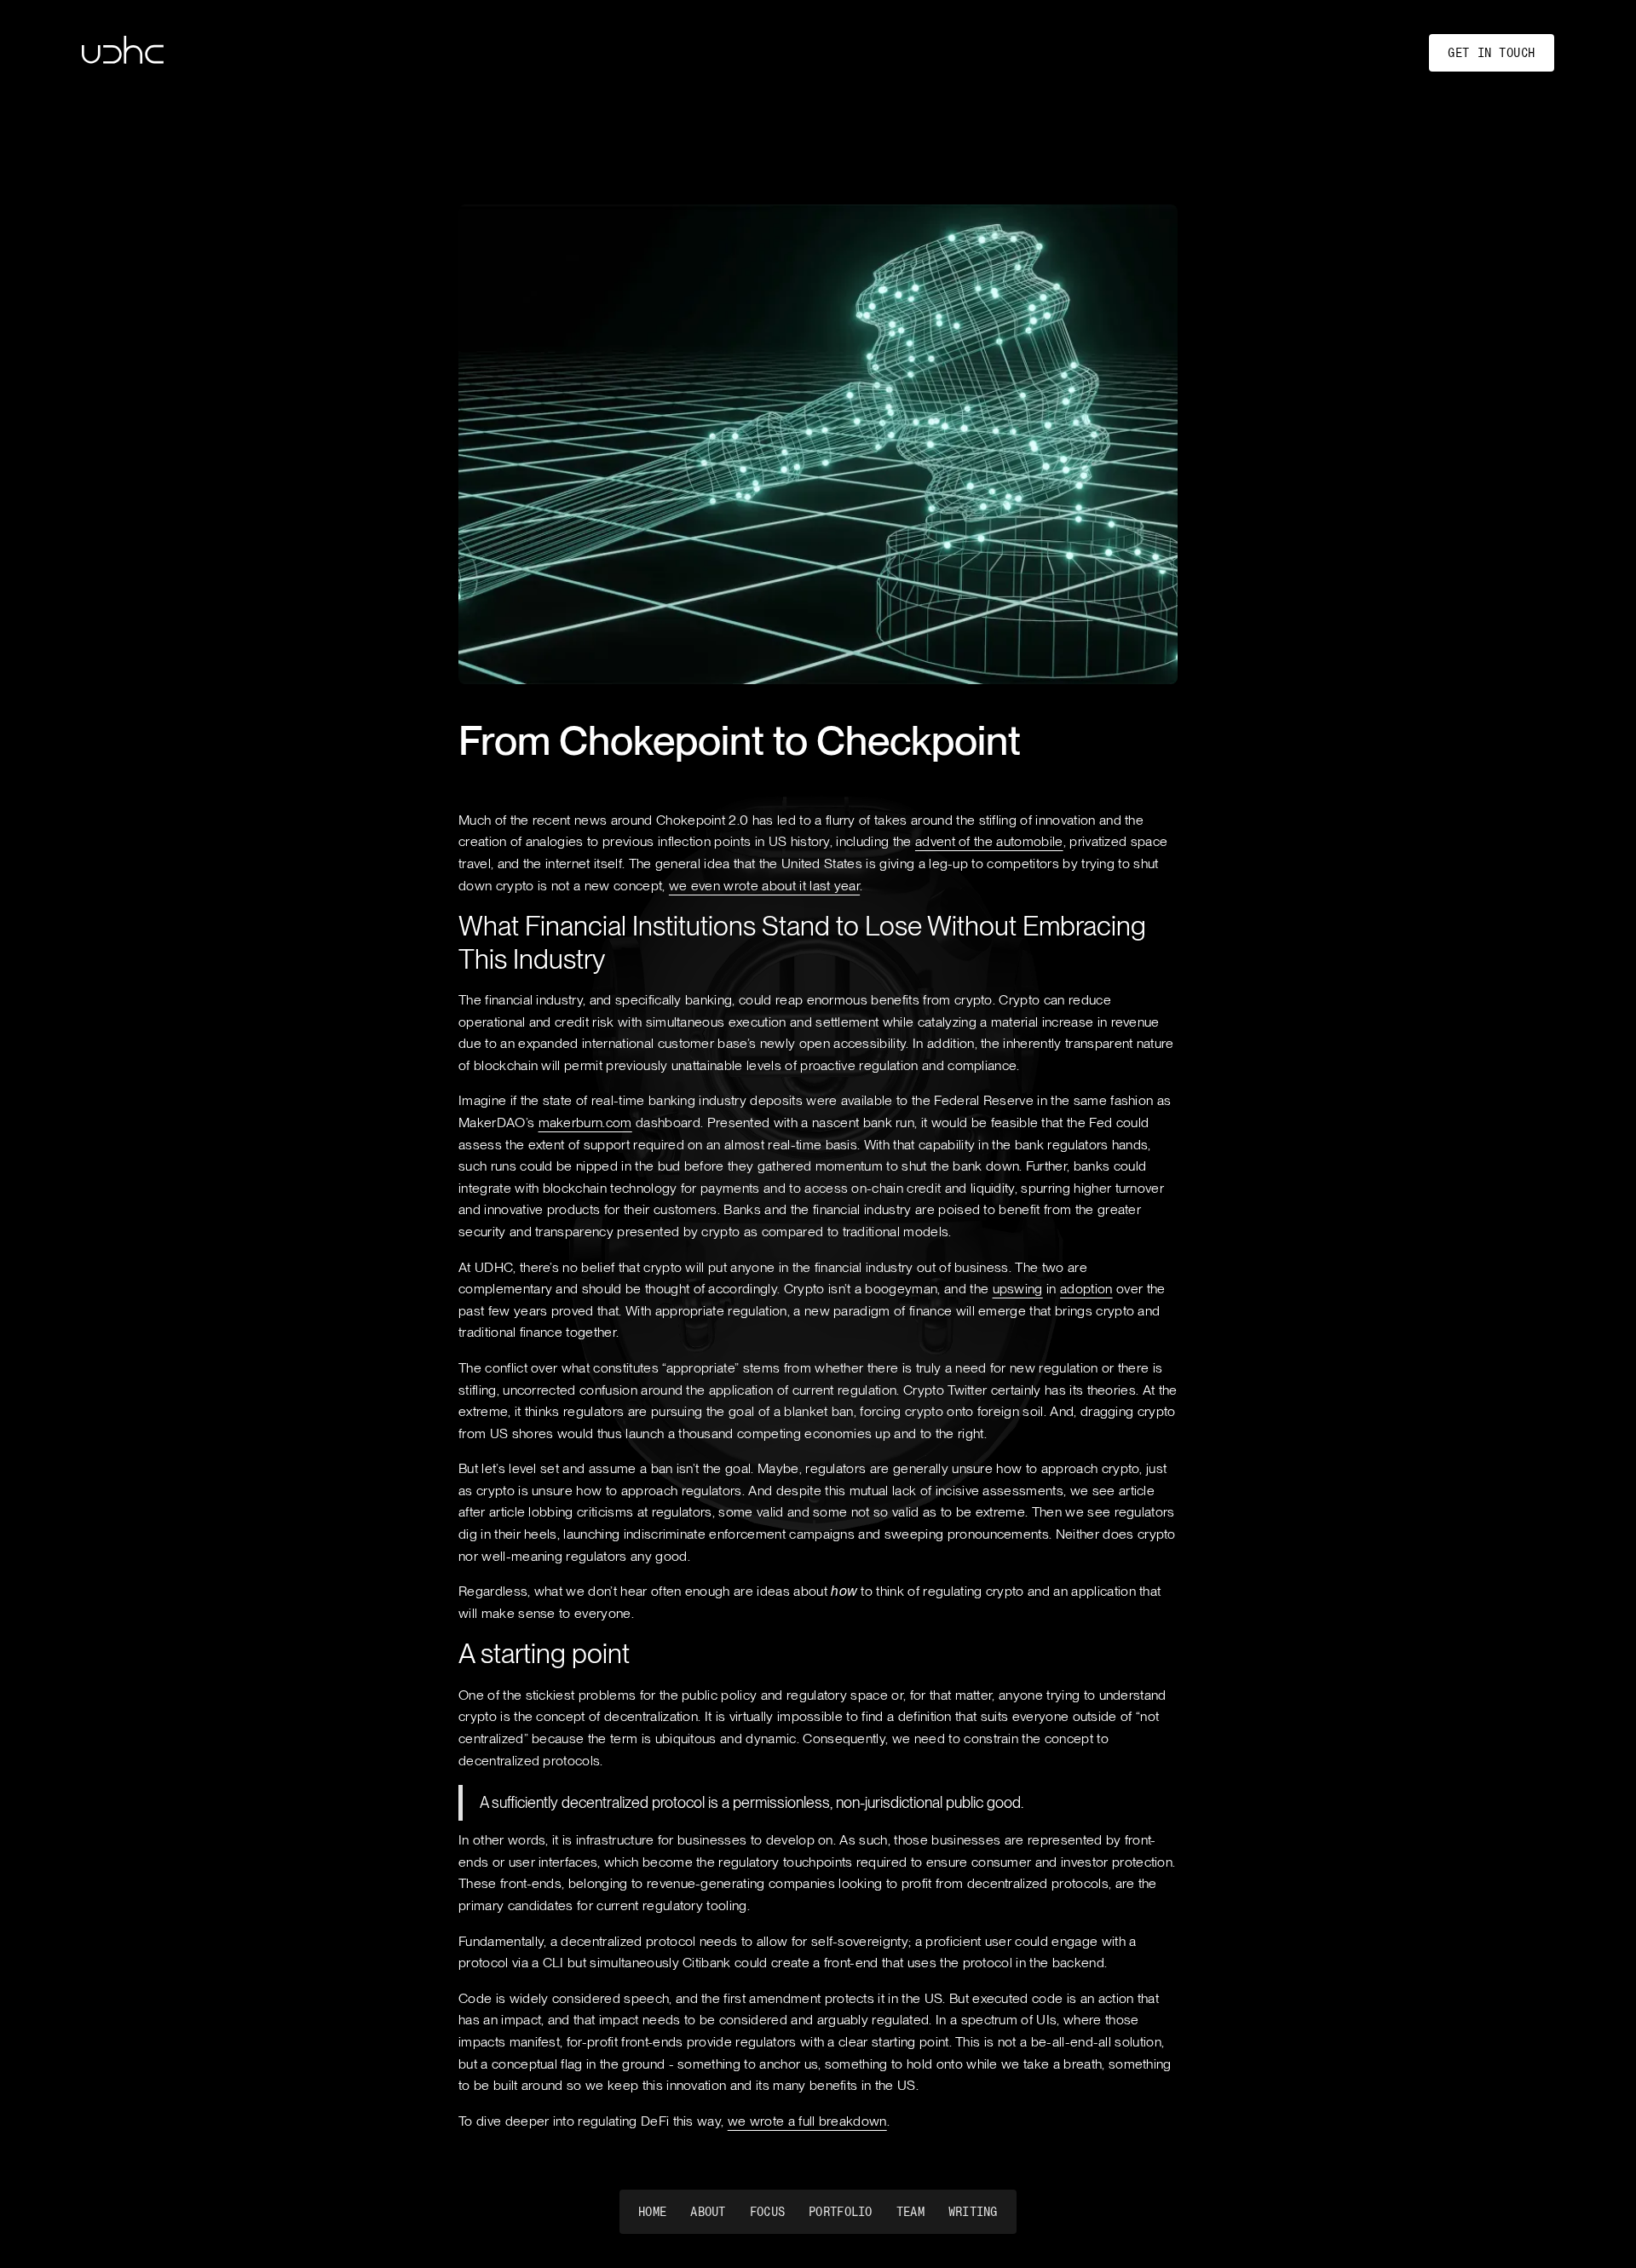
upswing (1018, 1289)
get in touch (1492, 53)
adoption (1086, 1289)
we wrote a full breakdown (807, 2121)
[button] (818, 2212)
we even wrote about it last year (764, 886)
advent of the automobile (989, 841)
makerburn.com (585, 1122)
